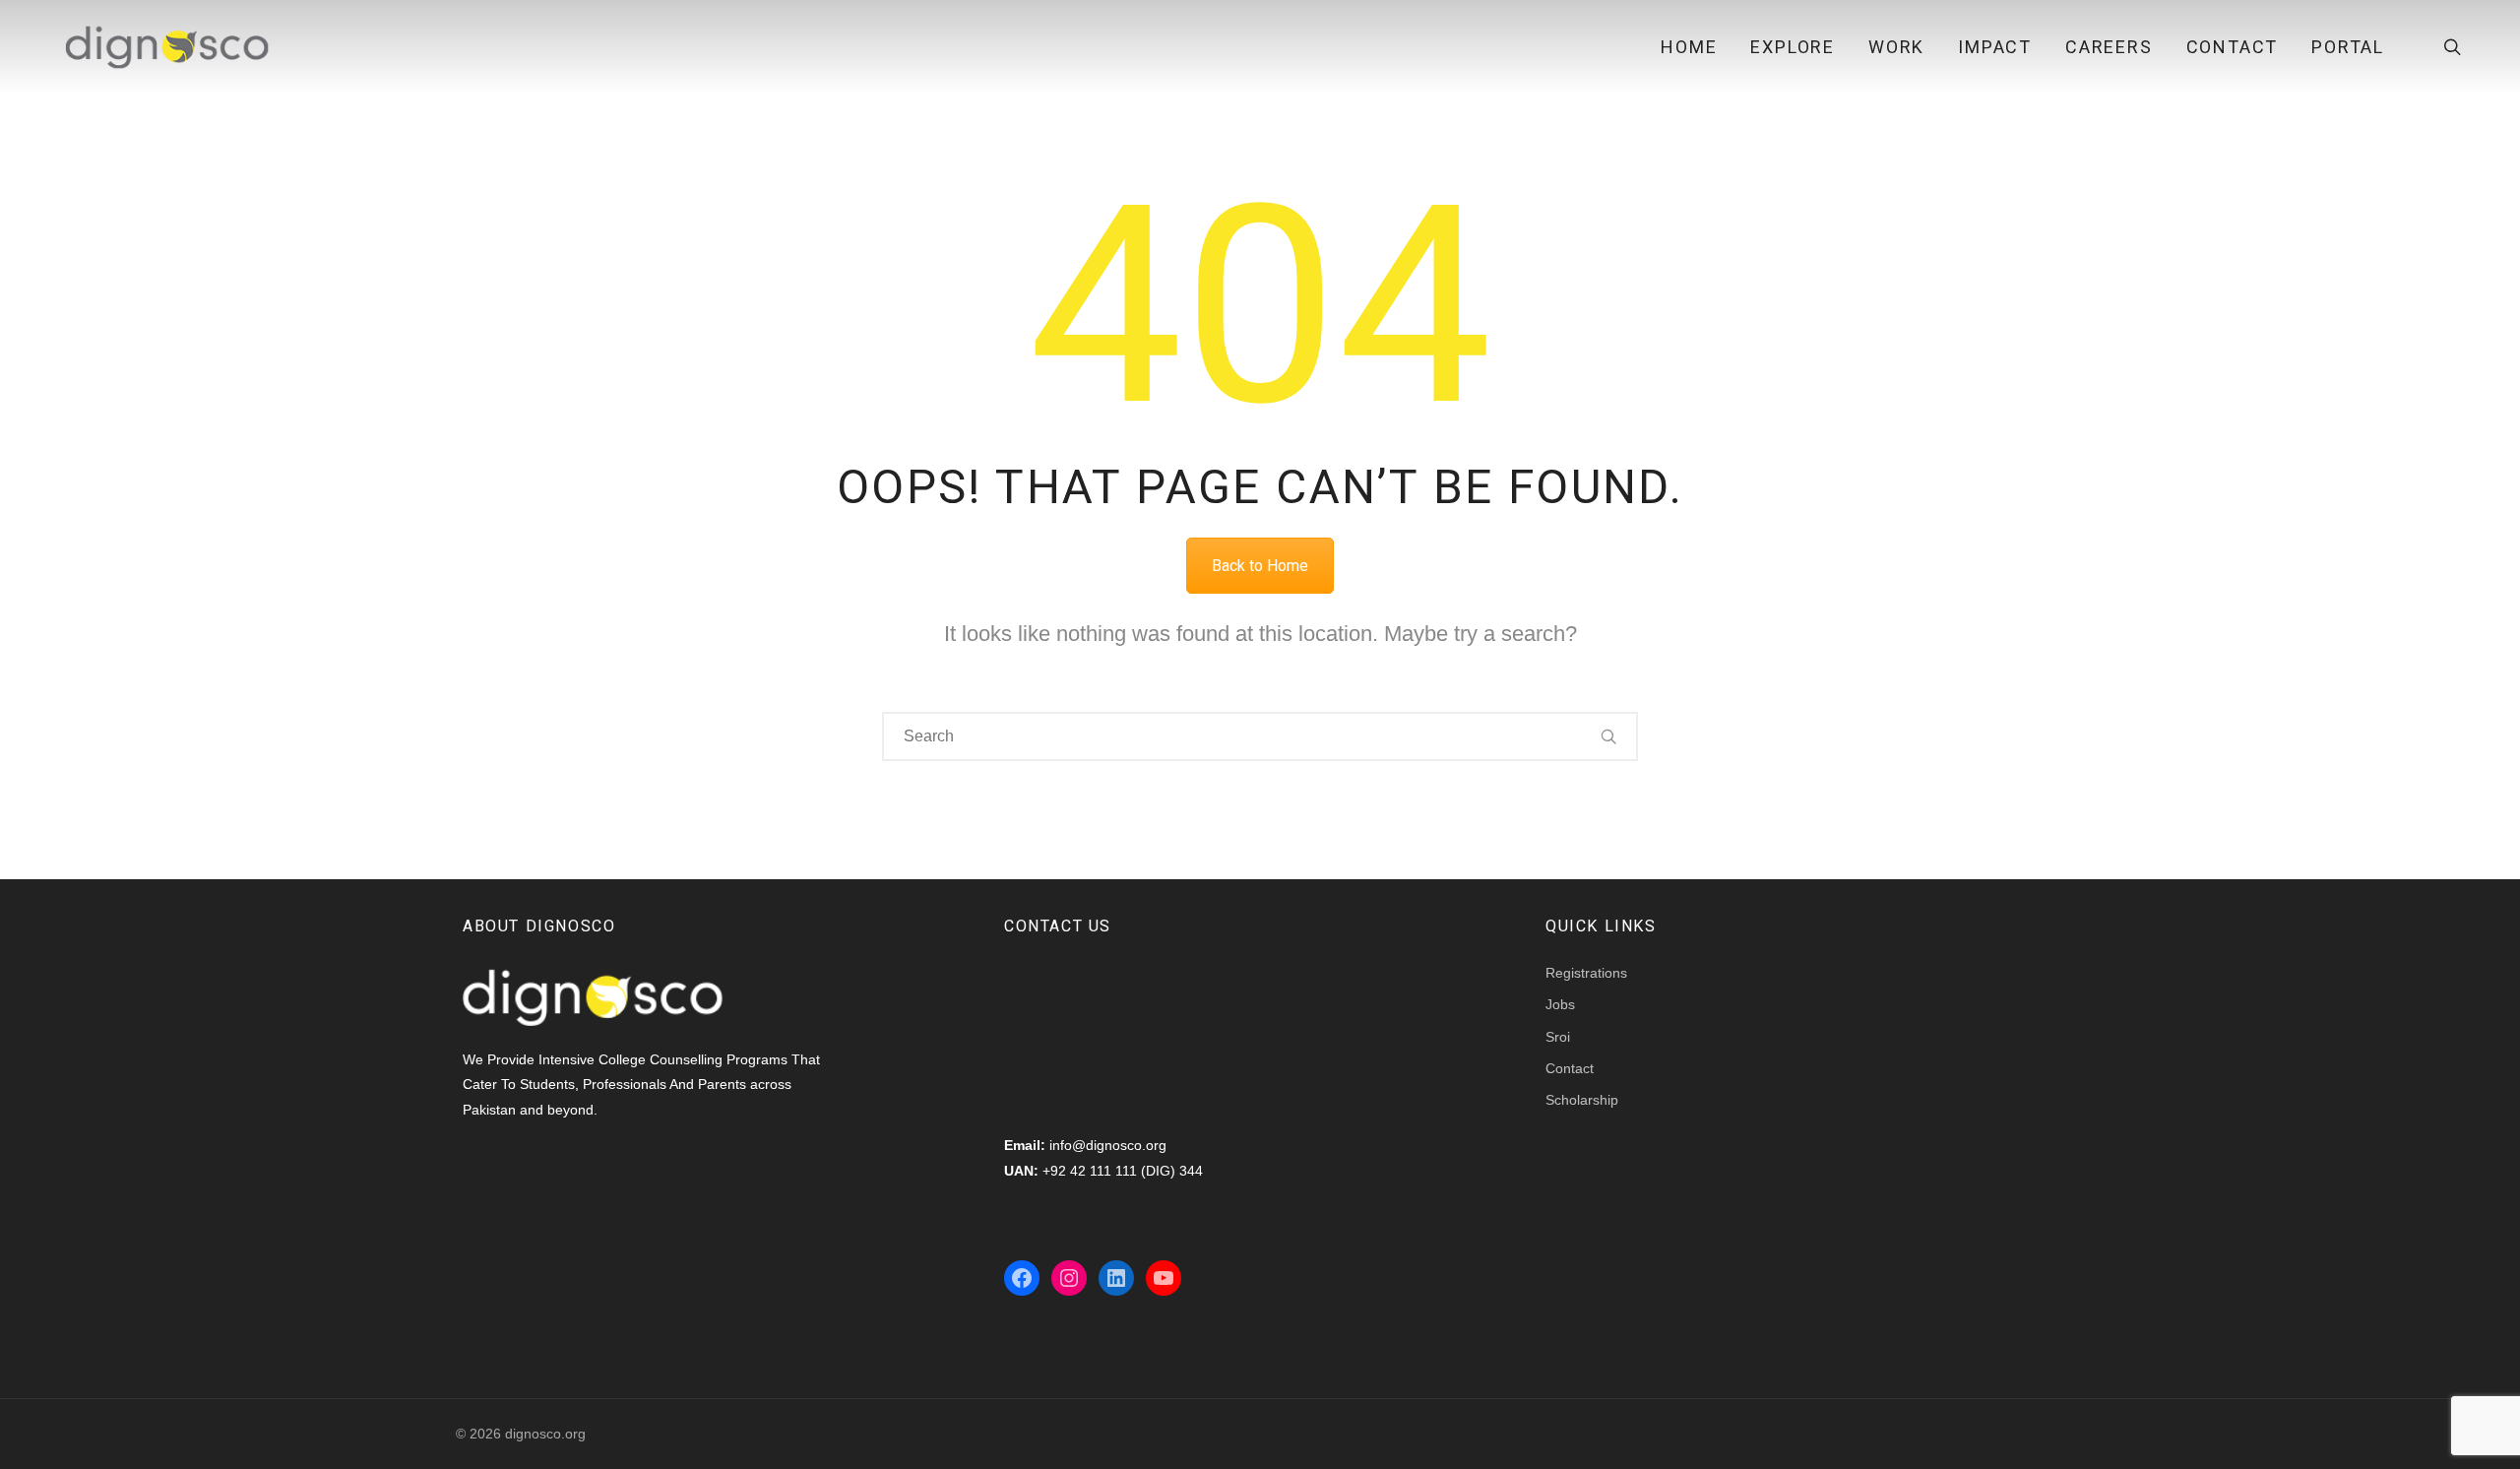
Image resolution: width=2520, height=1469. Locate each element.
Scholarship (1582, 1100)
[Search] (1609, 736)
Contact (2233, 47)
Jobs (1560, 1004)
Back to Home (1260, 566)
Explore (1793, 47)
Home (1689, 47)
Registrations (1586, 973)
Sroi (1558, 1037)
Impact (1995, 47)
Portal (2348, 47)
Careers (2109, 47)
